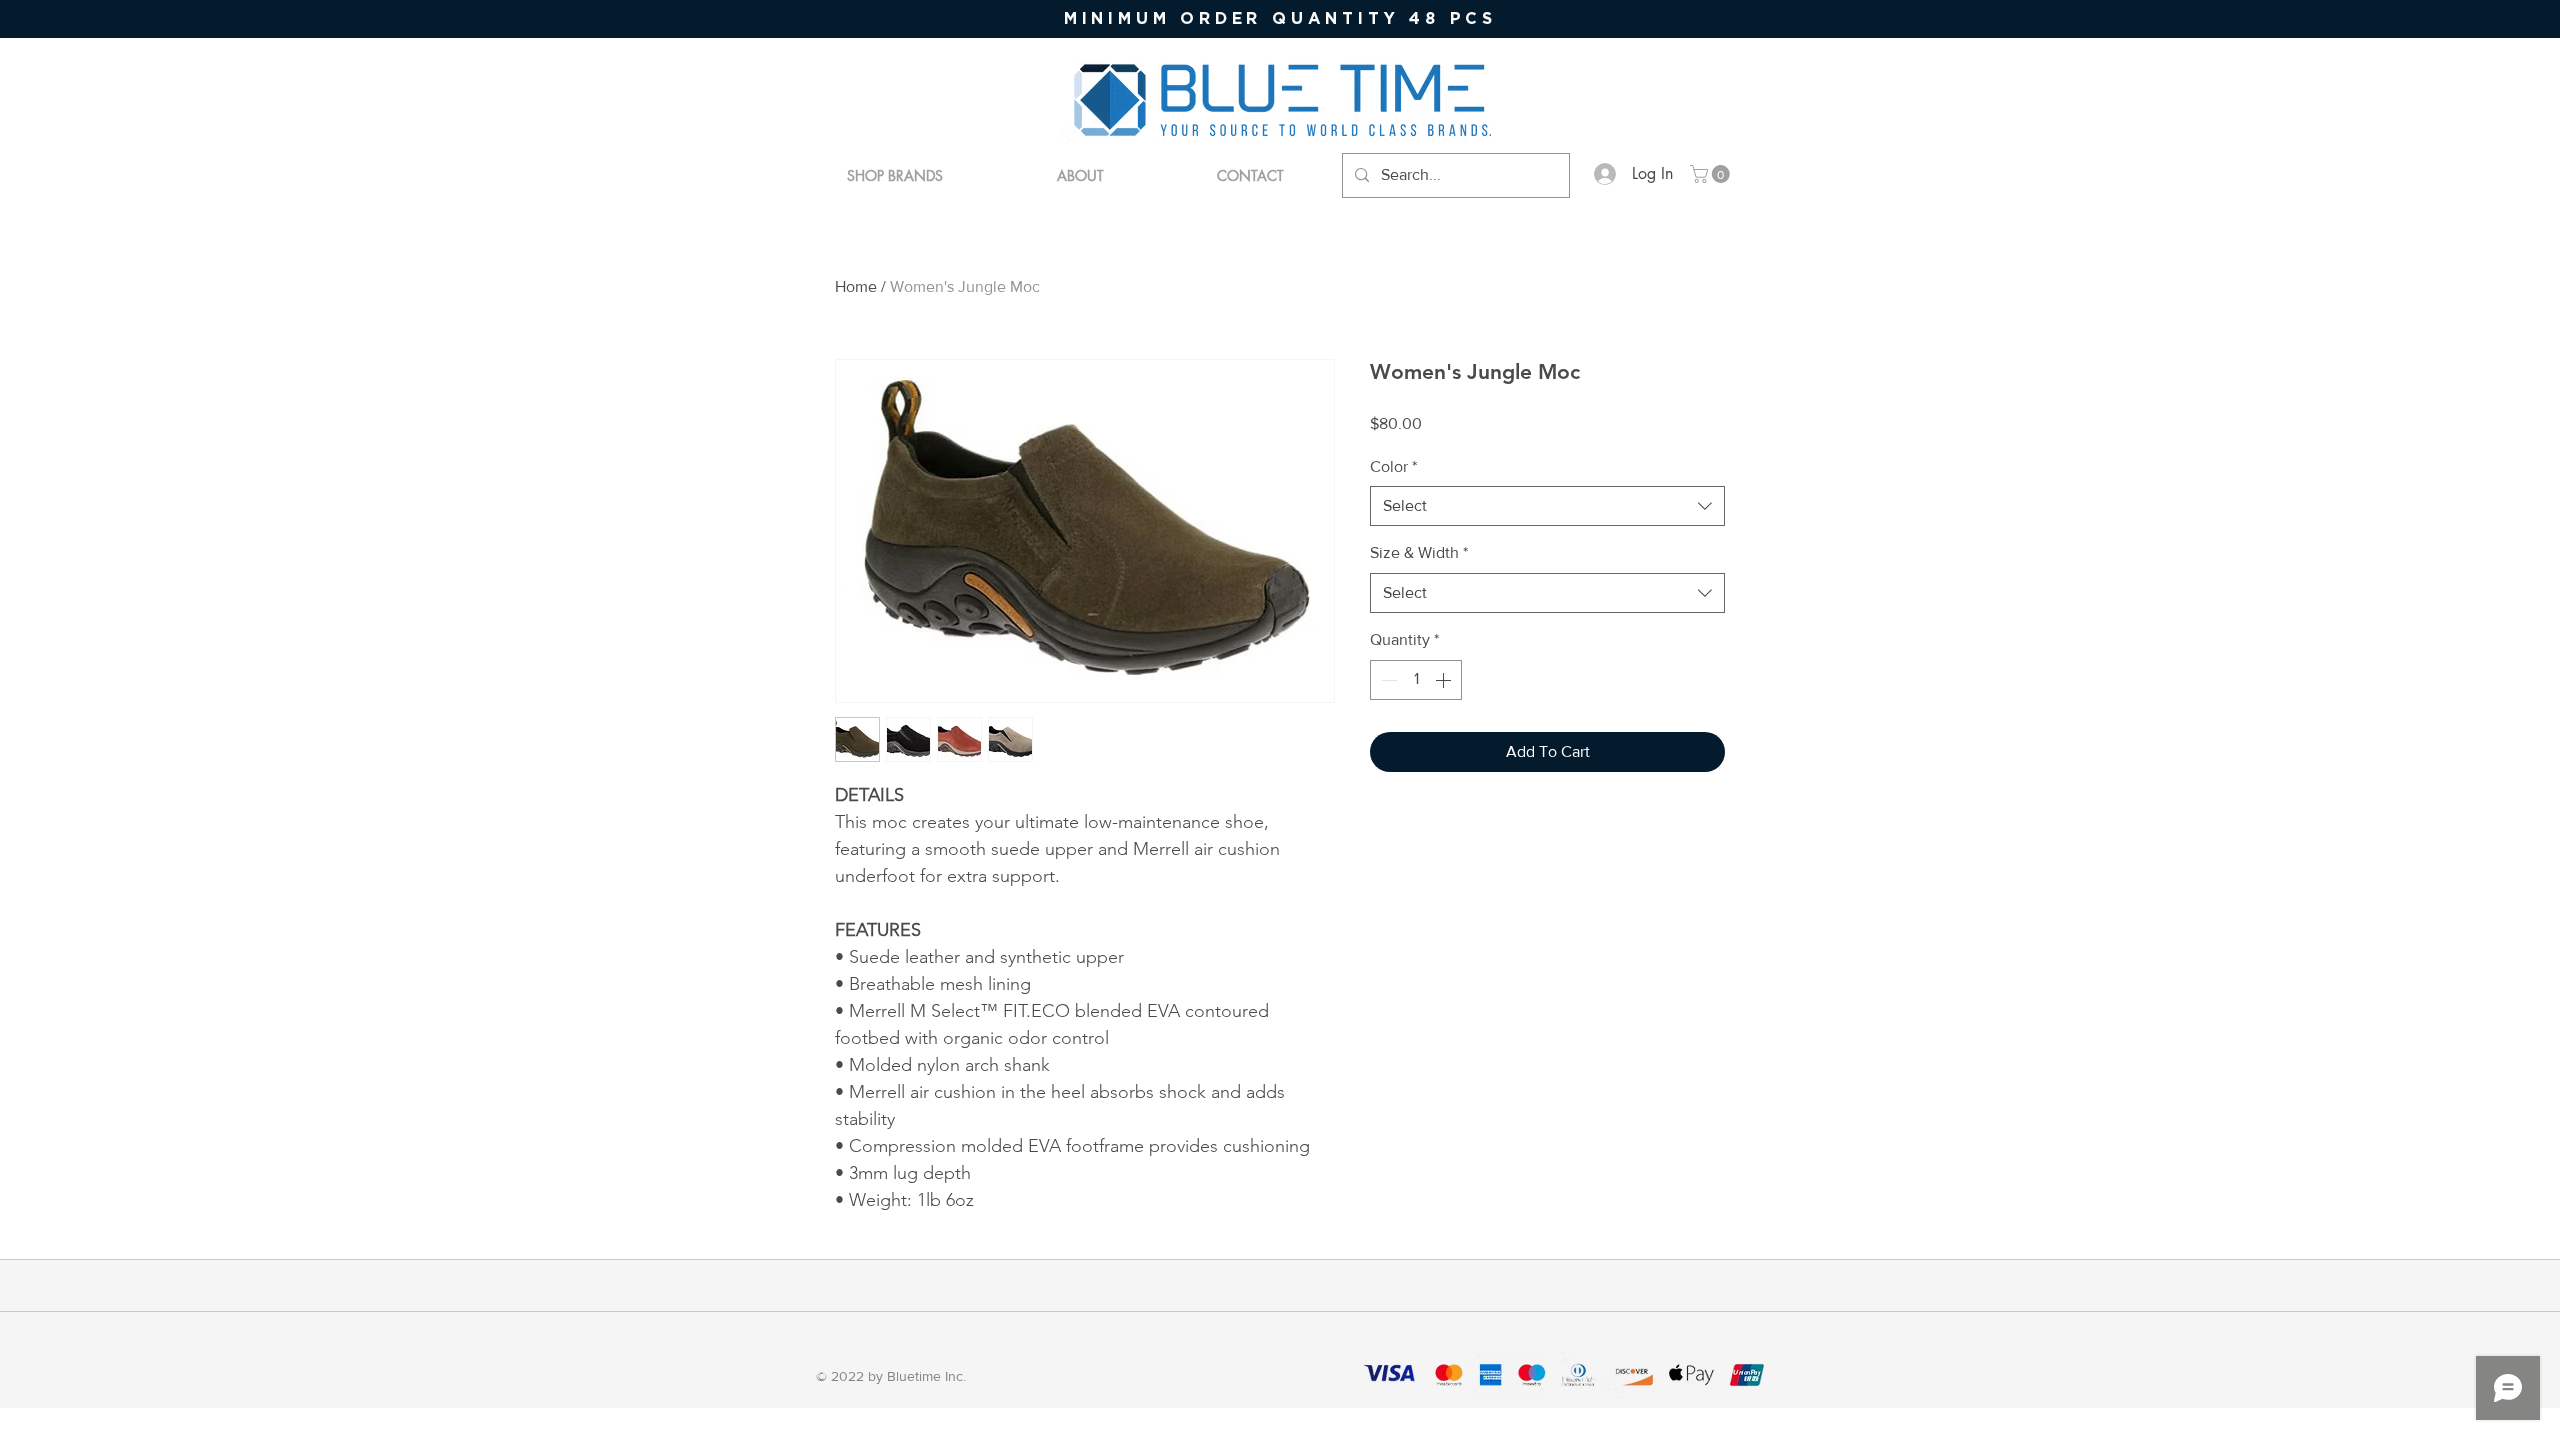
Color (1393, 466)
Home (856, 286)
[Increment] (1445, 680)
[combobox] (1547, 506)
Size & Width (1419, 552)
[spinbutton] (1416, 680)
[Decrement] (1387, 680)
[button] (1712, 174)
